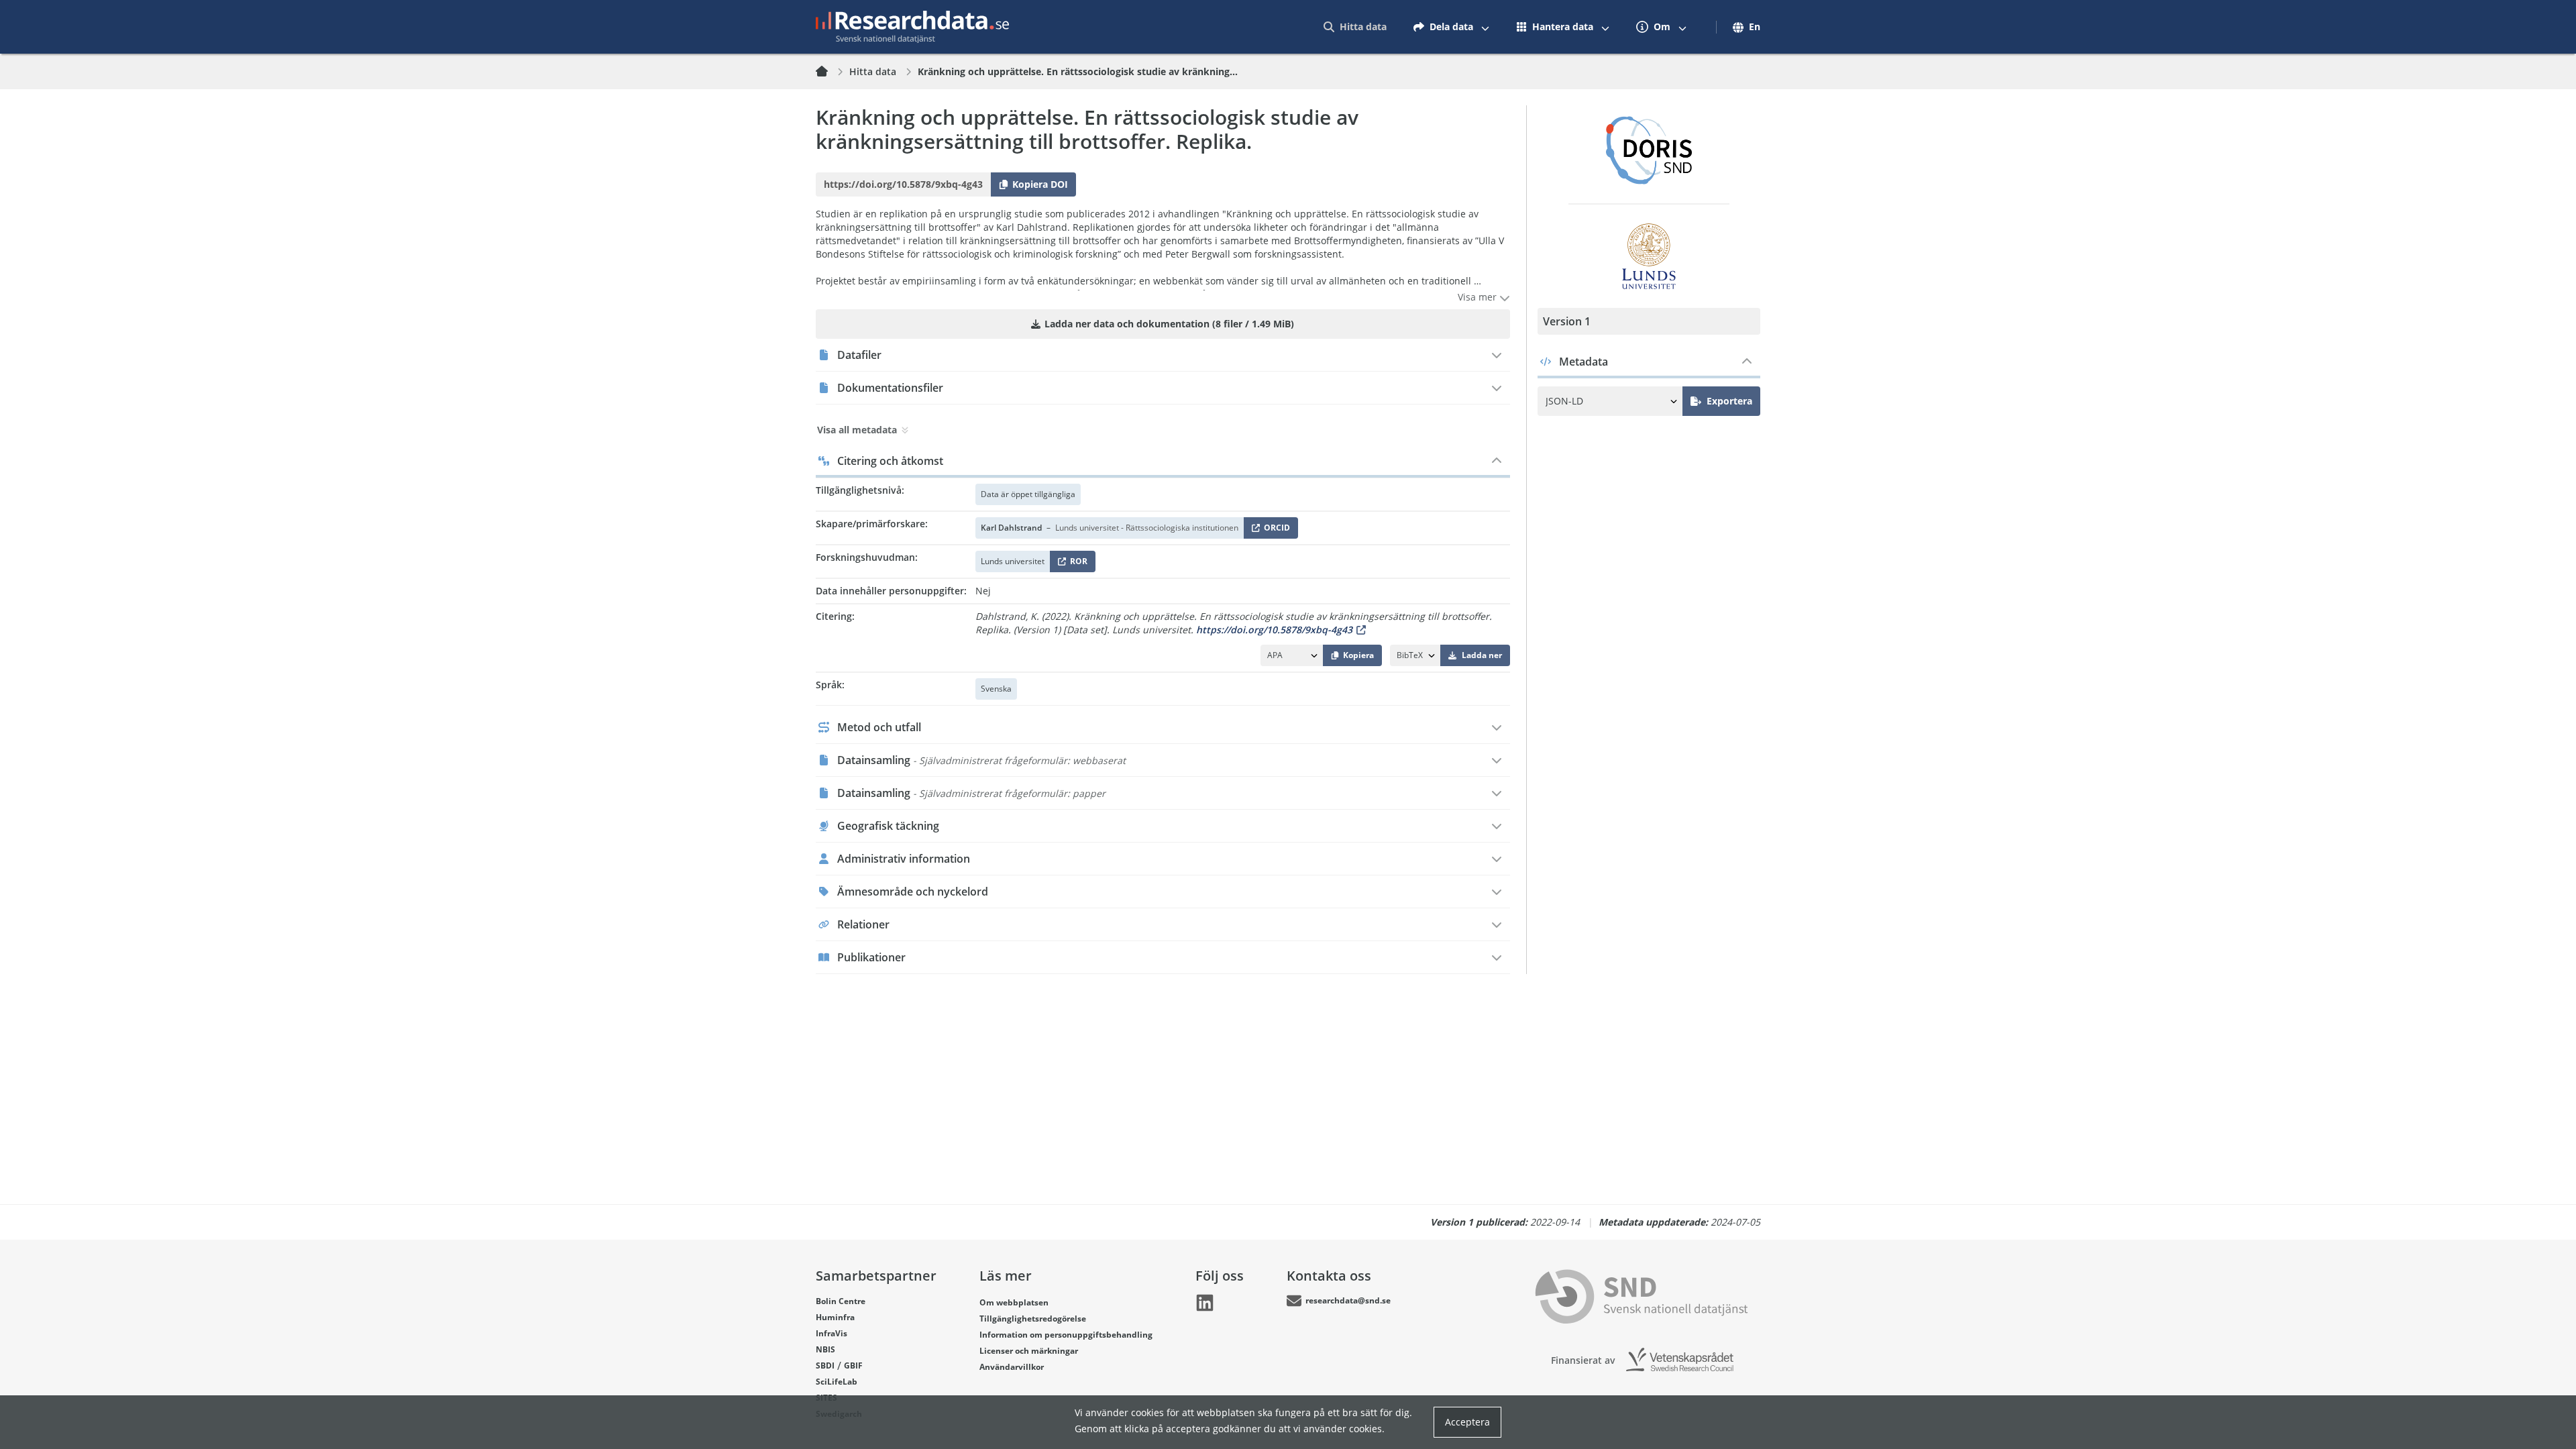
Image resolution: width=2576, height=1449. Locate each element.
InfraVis (831, 1333)
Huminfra (835, 1317)
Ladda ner (1482, 655)
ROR (1076, 564)
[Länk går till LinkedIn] (1205, 1303)
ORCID (1275, 530)
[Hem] (830, 72)
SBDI (825, 1365)
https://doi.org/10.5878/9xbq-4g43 (1274, 630)
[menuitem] (1355, 27)
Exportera (1729, 401)
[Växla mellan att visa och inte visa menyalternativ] (1485, 27)
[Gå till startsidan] (912, 27)
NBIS (825, 1349)
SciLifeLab (837, 1382)
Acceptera (1467, 1422)
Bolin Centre (841, 1301)
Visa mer (1479, 297)
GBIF (853, 1365)
